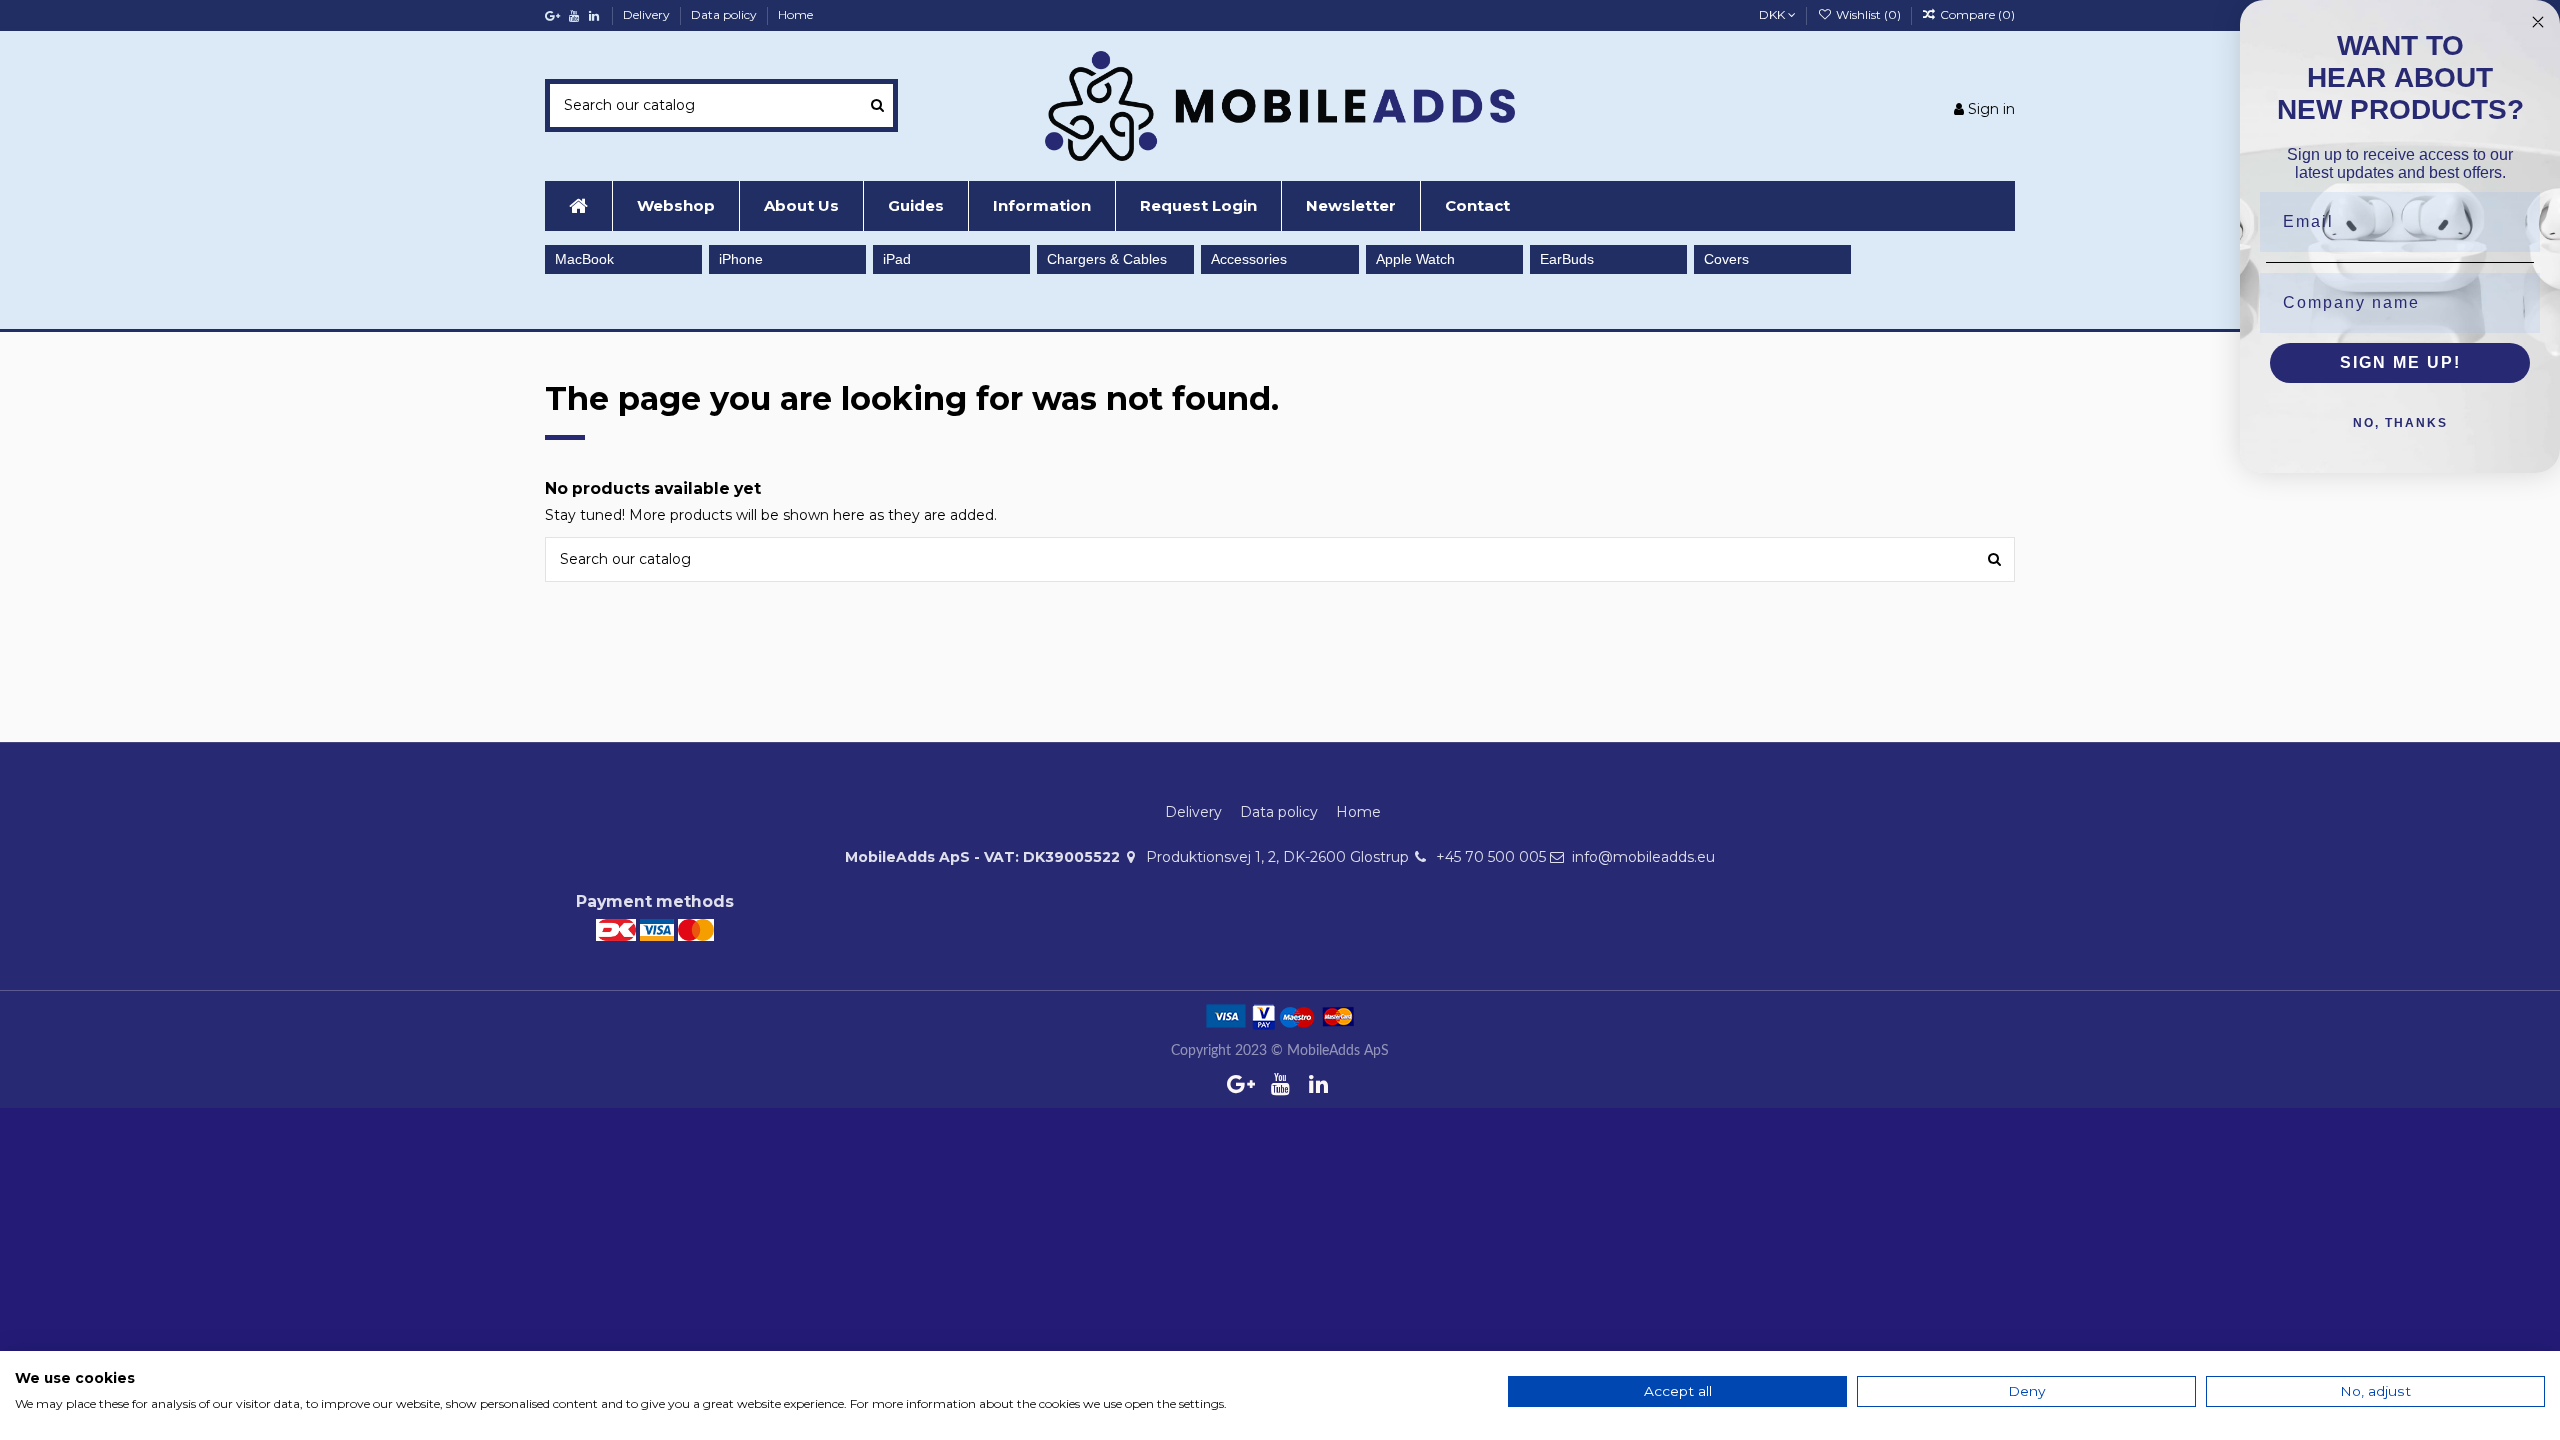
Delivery (648, 14)
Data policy (725, 14)
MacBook (584, 259)
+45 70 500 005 (1491, 857)
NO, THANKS (2400, 423)
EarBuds (1567, 259)
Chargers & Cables (1107, 259)
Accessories (1249, 259)
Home (795, 14)
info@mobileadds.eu (1643, 857)
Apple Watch (1415, 259)
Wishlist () (1868, 14)
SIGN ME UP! (2400, 362)
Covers (1726, 259)
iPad (897, 259)
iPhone (741, 259)
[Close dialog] (2538, 22)
